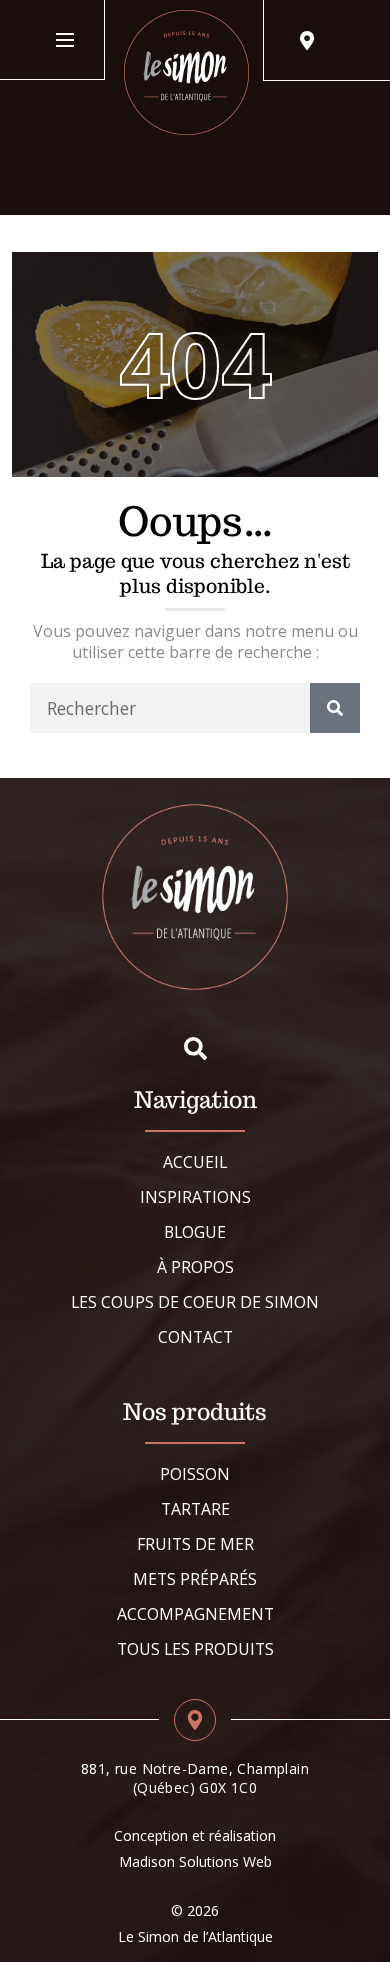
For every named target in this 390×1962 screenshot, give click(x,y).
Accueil (195, 1162)
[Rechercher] (335, 708)
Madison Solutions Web (195, 1861)
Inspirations (195, 1197)
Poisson (195, 1474)
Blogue (195, 1232)
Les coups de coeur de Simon (195, 1302)
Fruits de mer (195, 1544)
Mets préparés (195, 1579)
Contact (195, 1337)
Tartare (195, 1509)
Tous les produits (195, 1649)
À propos (195, 1267)
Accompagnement (195, 1614)
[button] (195, 1048)
